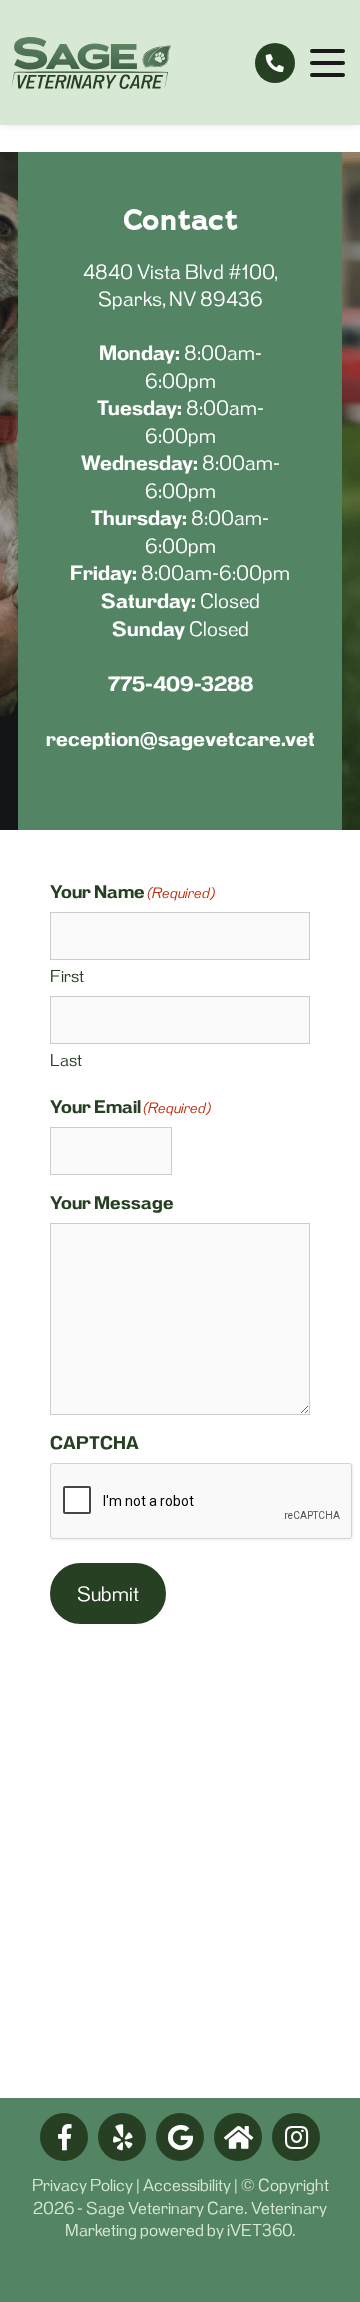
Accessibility (187, 2185)
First (67, 976)
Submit (108, 1593)
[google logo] (180, 2137)
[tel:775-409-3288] (275, 63)
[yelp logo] (122, 2137)
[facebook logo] (64, 2137)
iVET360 (259, 2230)
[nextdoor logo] (238, 2137)
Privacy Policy (82, 2185)
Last (66, 1060)
